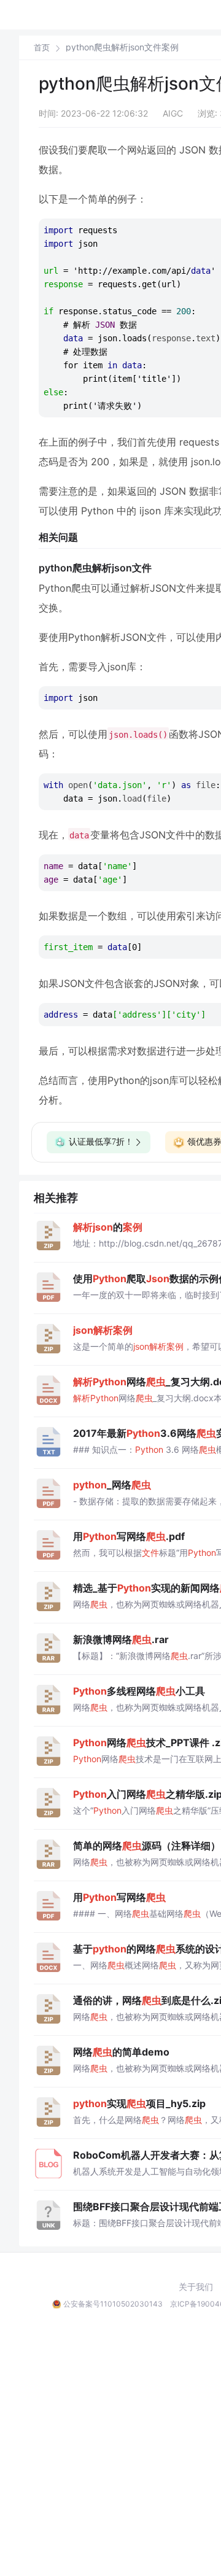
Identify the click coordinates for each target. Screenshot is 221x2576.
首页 (42, 48)
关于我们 (196, 2287)
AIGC (173, 113)
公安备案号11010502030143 (113, 2304)
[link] (42, 47)
